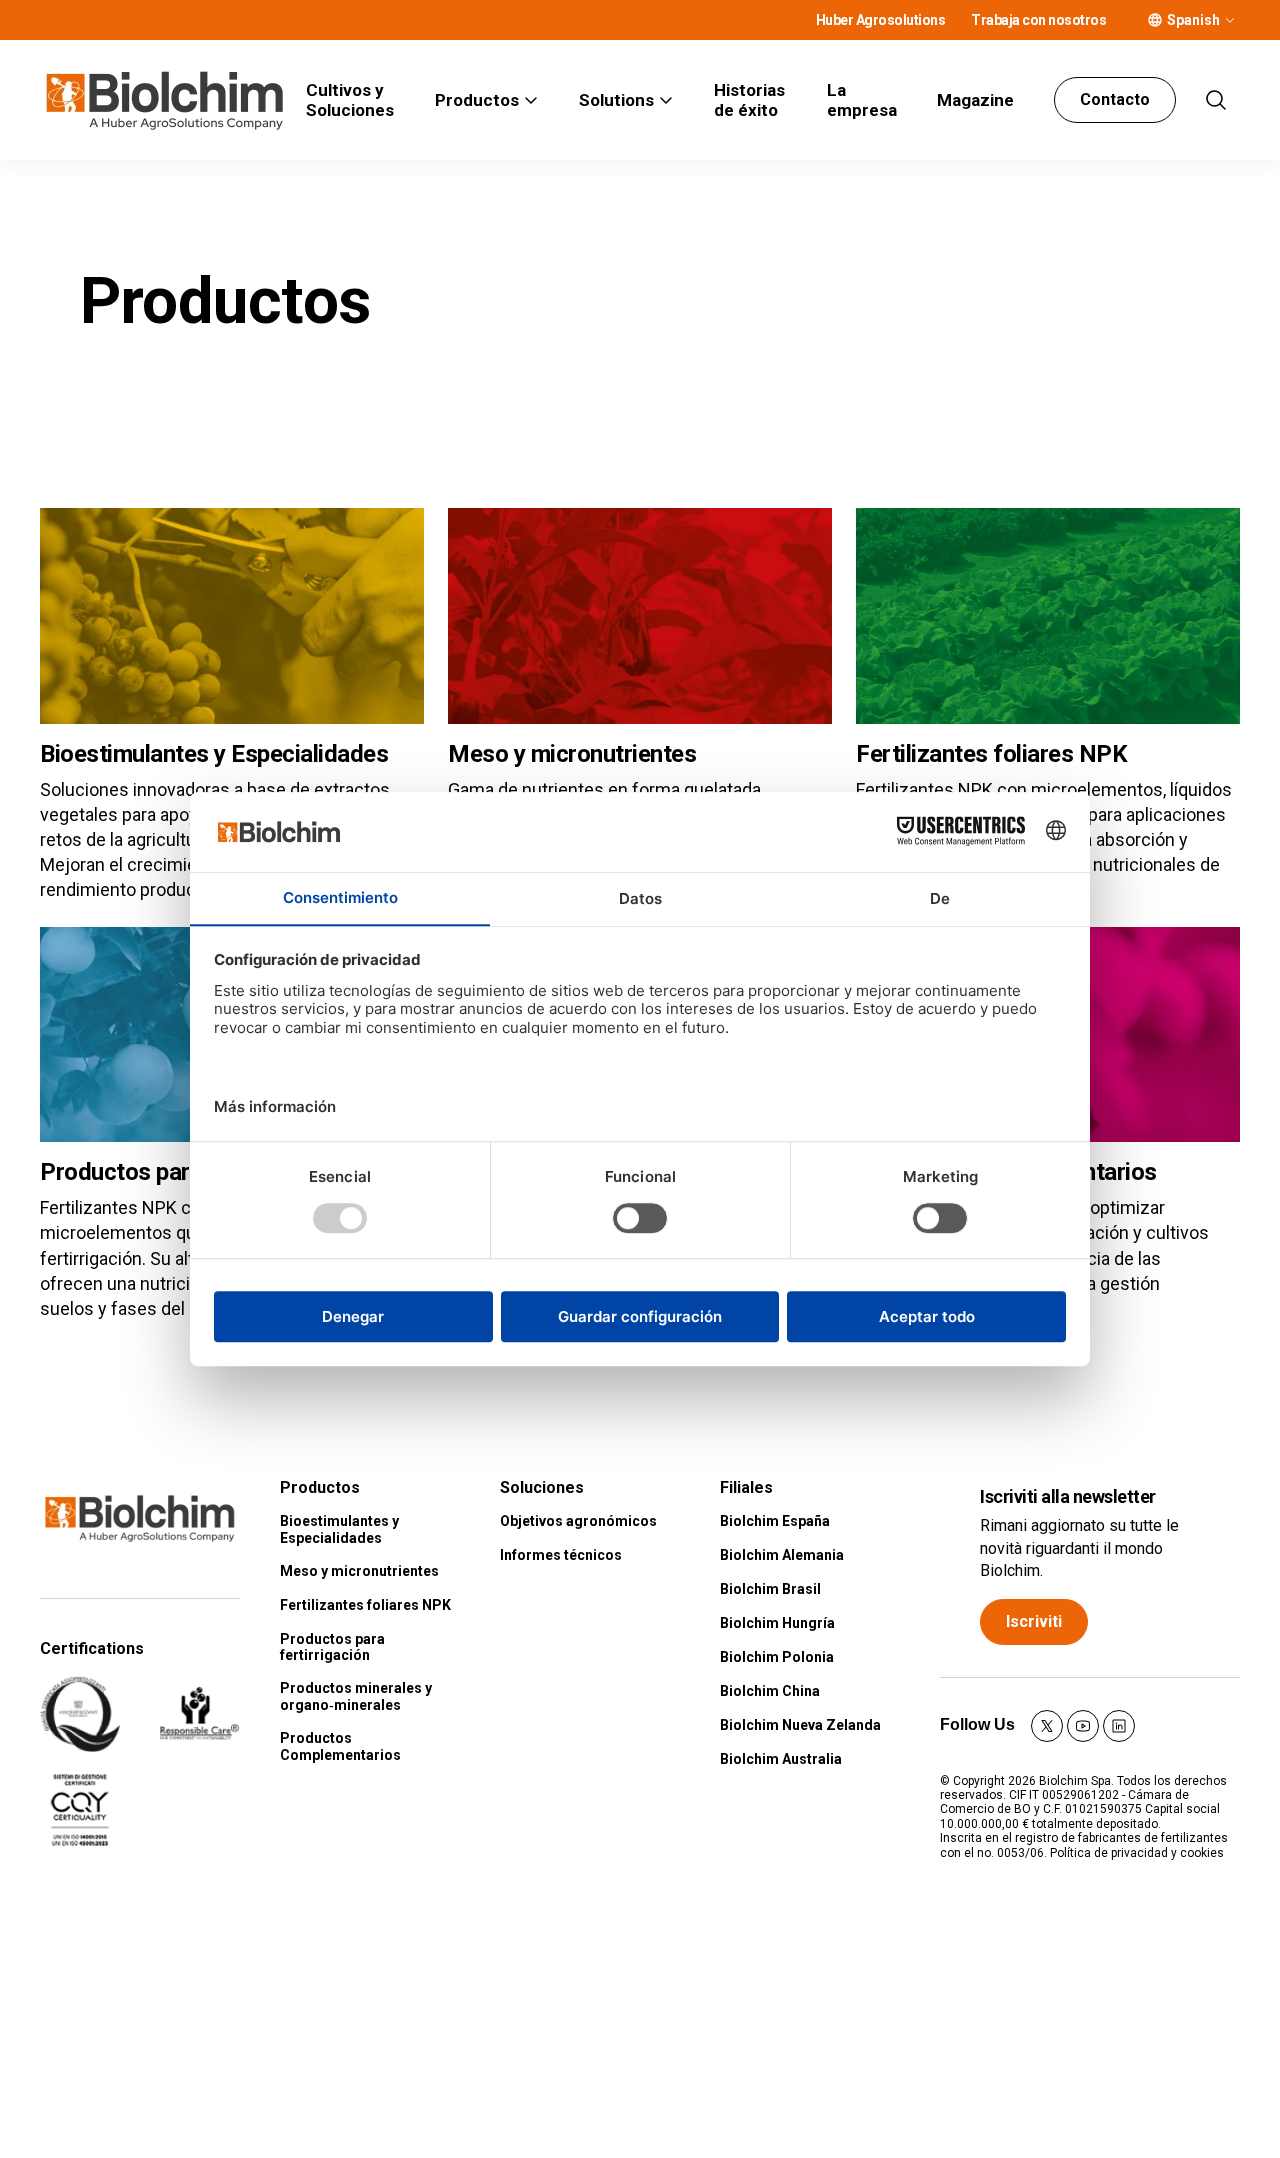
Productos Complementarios (340, 1746)
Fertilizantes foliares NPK (991, 754)
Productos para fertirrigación (332, 1647)
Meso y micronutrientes (572, 754)
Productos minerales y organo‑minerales (356, 1696)
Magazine (975, 100)
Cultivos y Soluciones (350, 100)
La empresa (862, 100)
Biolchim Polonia (777, 1657)
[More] (1230, 20)
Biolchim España (775, 1521)
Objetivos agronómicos (578, 1521)
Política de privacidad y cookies (1137, 1853)
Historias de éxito (749, 100)
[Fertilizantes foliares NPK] (1048, 616)
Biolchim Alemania (782, 1555)
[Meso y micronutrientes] (640, 616)
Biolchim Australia (781, 1759)
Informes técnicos (561, 1555)
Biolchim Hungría (777, 1623)
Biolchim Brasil (770, 1589)
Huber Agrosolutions (881, 20)
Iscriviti (1034, 1621)
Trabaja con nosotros (1038, 20)
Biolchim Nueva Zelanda (800, 1725)
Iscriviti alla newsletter (1068, 1496)
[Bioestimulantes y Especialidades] (232, 616)
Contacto (1115, 99)
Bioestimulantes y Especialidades (214, 754)
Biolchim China (770, 1691)
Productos (477, 100)
